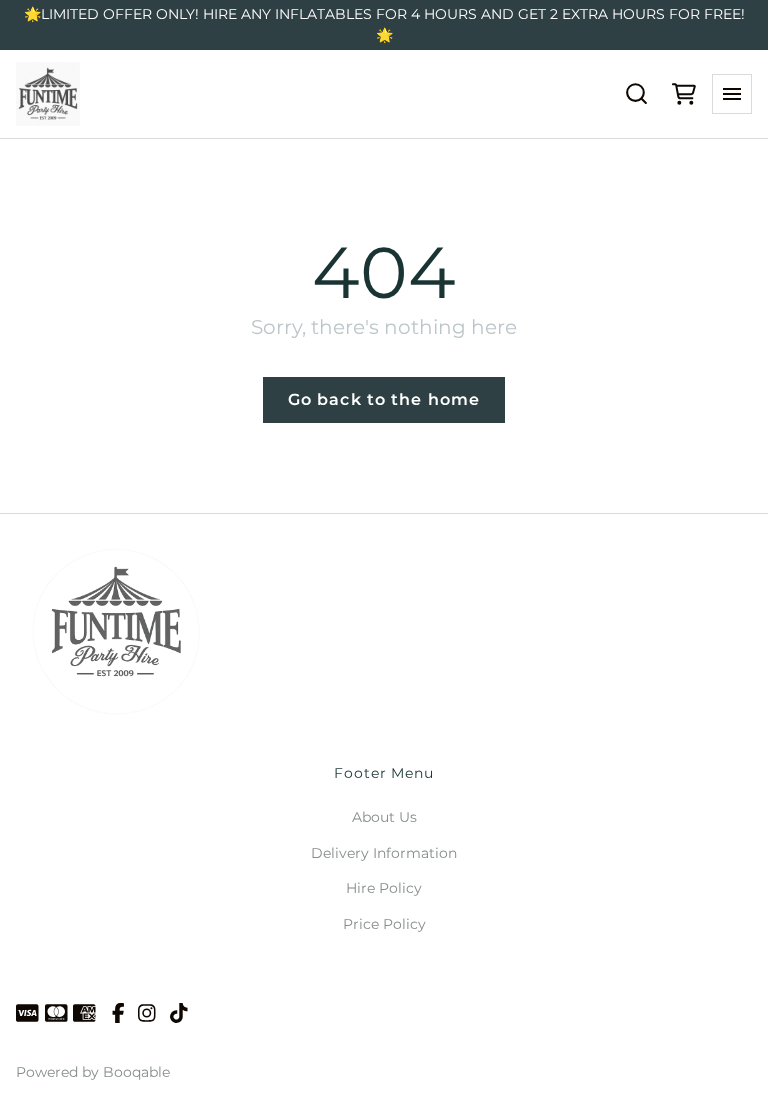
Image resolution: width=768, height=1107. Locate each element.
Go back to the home (384, 399)
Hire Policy (384, 888)
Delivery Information (384, 853)
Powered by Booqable (93, 1072)
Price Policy (384, 924)
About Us (384, 817)
